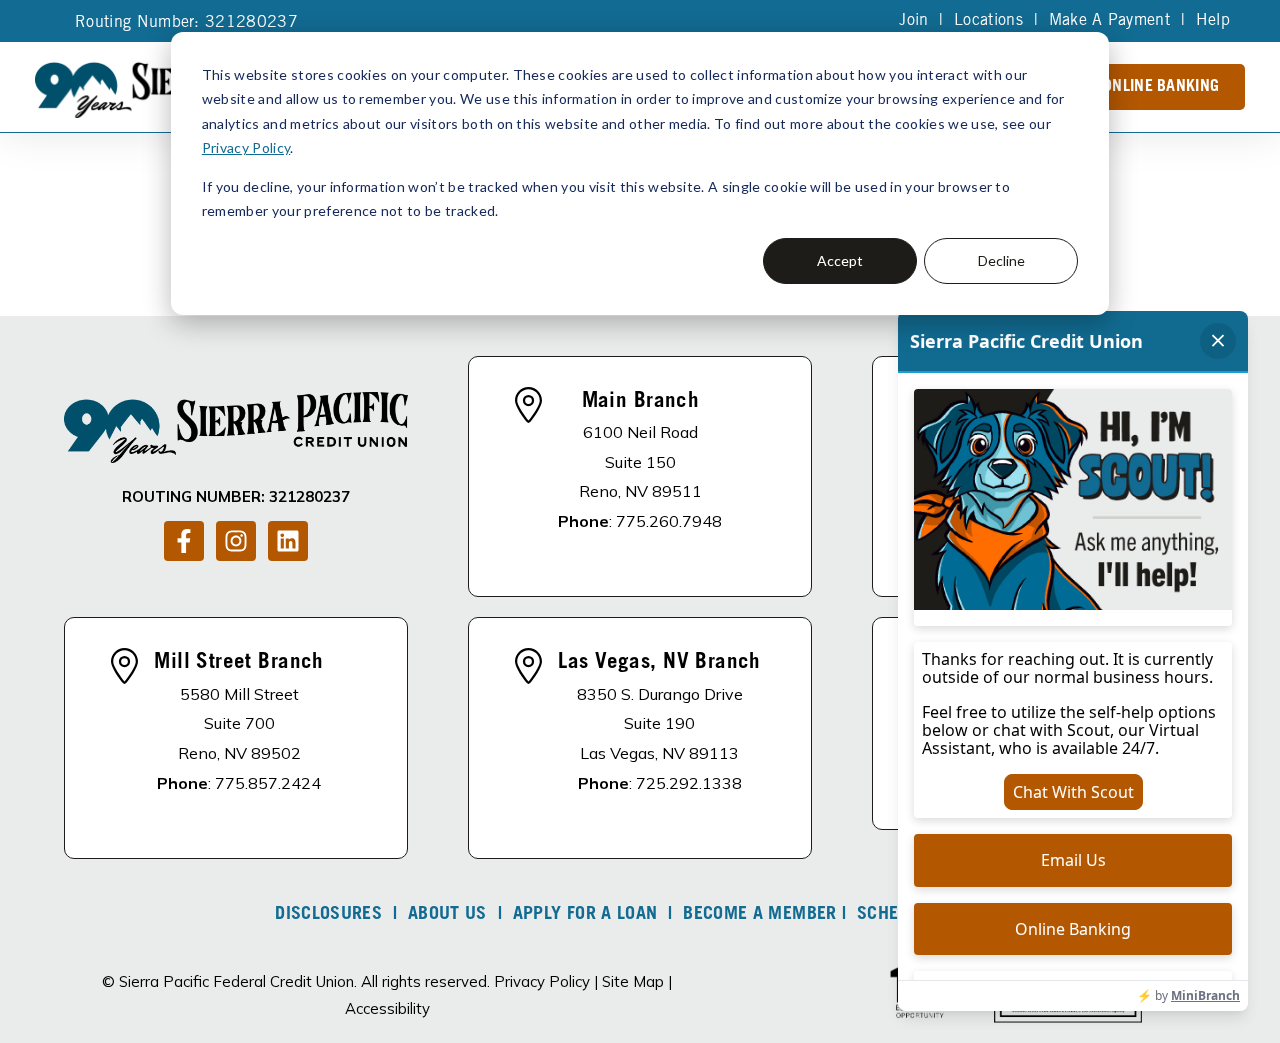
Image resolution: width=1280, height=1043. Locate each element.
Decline (1001, 260)
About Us (447, 915)
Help (1213, 21)
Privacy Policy (246, 147)
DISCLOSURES (328, 915)
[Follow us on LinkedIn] (288, 541)
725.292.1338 (689, 783)
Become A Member (759, 915)
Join (913, 21)
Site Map (633, 981)
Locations (988, 21)
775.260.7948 (669, 521)
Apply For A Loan (585, 915)
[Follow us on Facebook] (184, 541)
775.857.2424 (268, 783)
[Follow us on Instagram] (236, 541)
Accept (840, 260)
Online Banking (1161, 87)
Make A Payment (1109, 21)
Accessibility (387, 1008)
